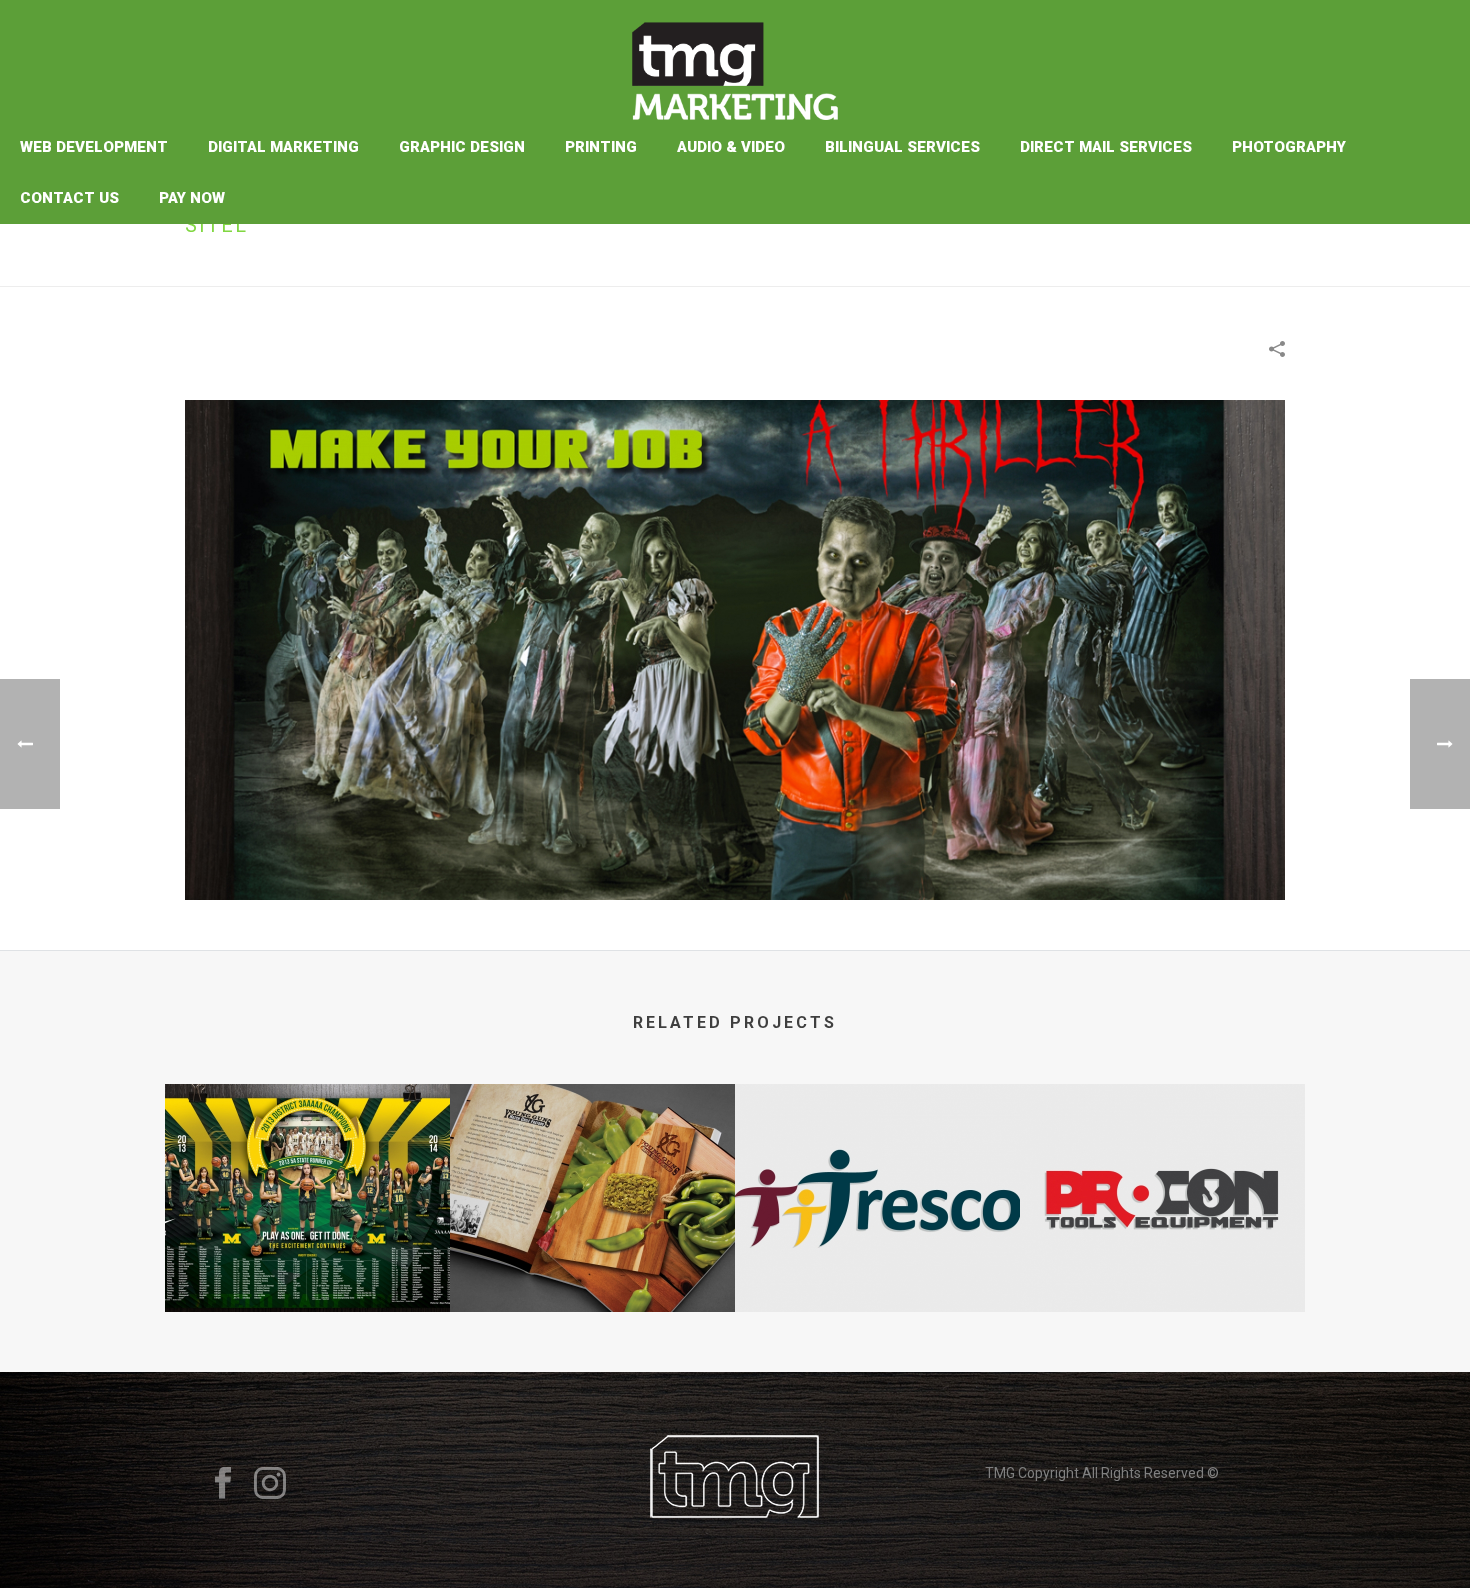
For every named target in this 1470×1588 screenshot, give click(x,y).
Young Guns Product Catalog (592, 1259)
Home (1123, 267)
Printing (601, 147)
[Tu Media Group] (734, 61)
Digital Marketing (283, 147)
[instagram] (270, 1484)
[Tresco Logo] (877, 1164)
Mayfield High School (307, 1259)
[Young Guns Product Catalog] (592, 1164)
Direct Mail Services (1106, 147)
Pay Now (192, 198)
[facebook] (223, 1484)
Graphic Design (462, 147)
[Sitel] (735, 649)
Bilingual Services (902, 147)
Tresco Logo (877, 1259)
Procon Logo (1163, 1259)
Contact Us (69, 198)
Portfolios (1190, 267)
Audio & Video (731, 147)
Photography (1289, 147)
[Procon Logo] (1162, 1164)
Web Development (94, 147)
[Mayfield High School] (307, 1164)
